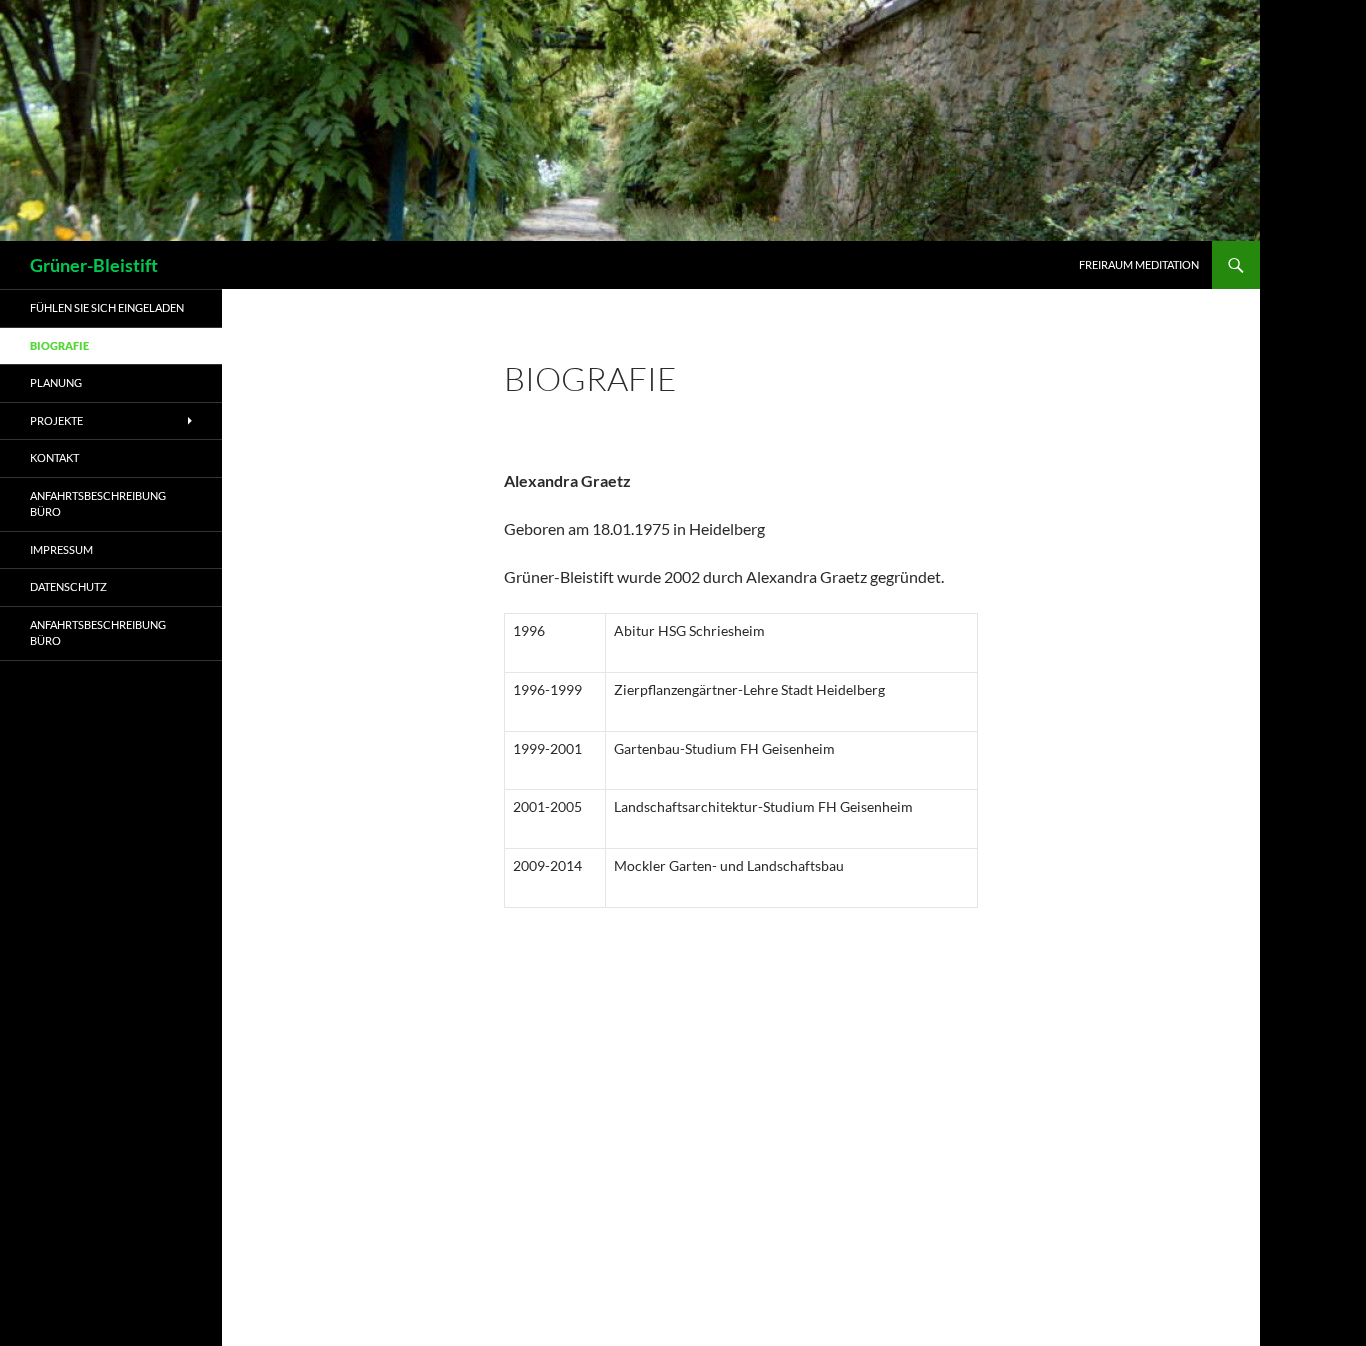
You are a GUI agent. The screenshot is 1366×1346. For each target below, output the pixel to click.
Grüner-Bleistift (94, 265)
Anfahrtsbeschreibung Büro (98, 504)
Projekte (56, 420)
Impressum (61, 549)
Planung (56, 382)
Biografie (59, 345)
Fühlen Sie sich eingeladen (107, 307)
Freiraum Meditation (1139, 264)
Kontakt (54, 457)
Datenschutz (68, 586)
